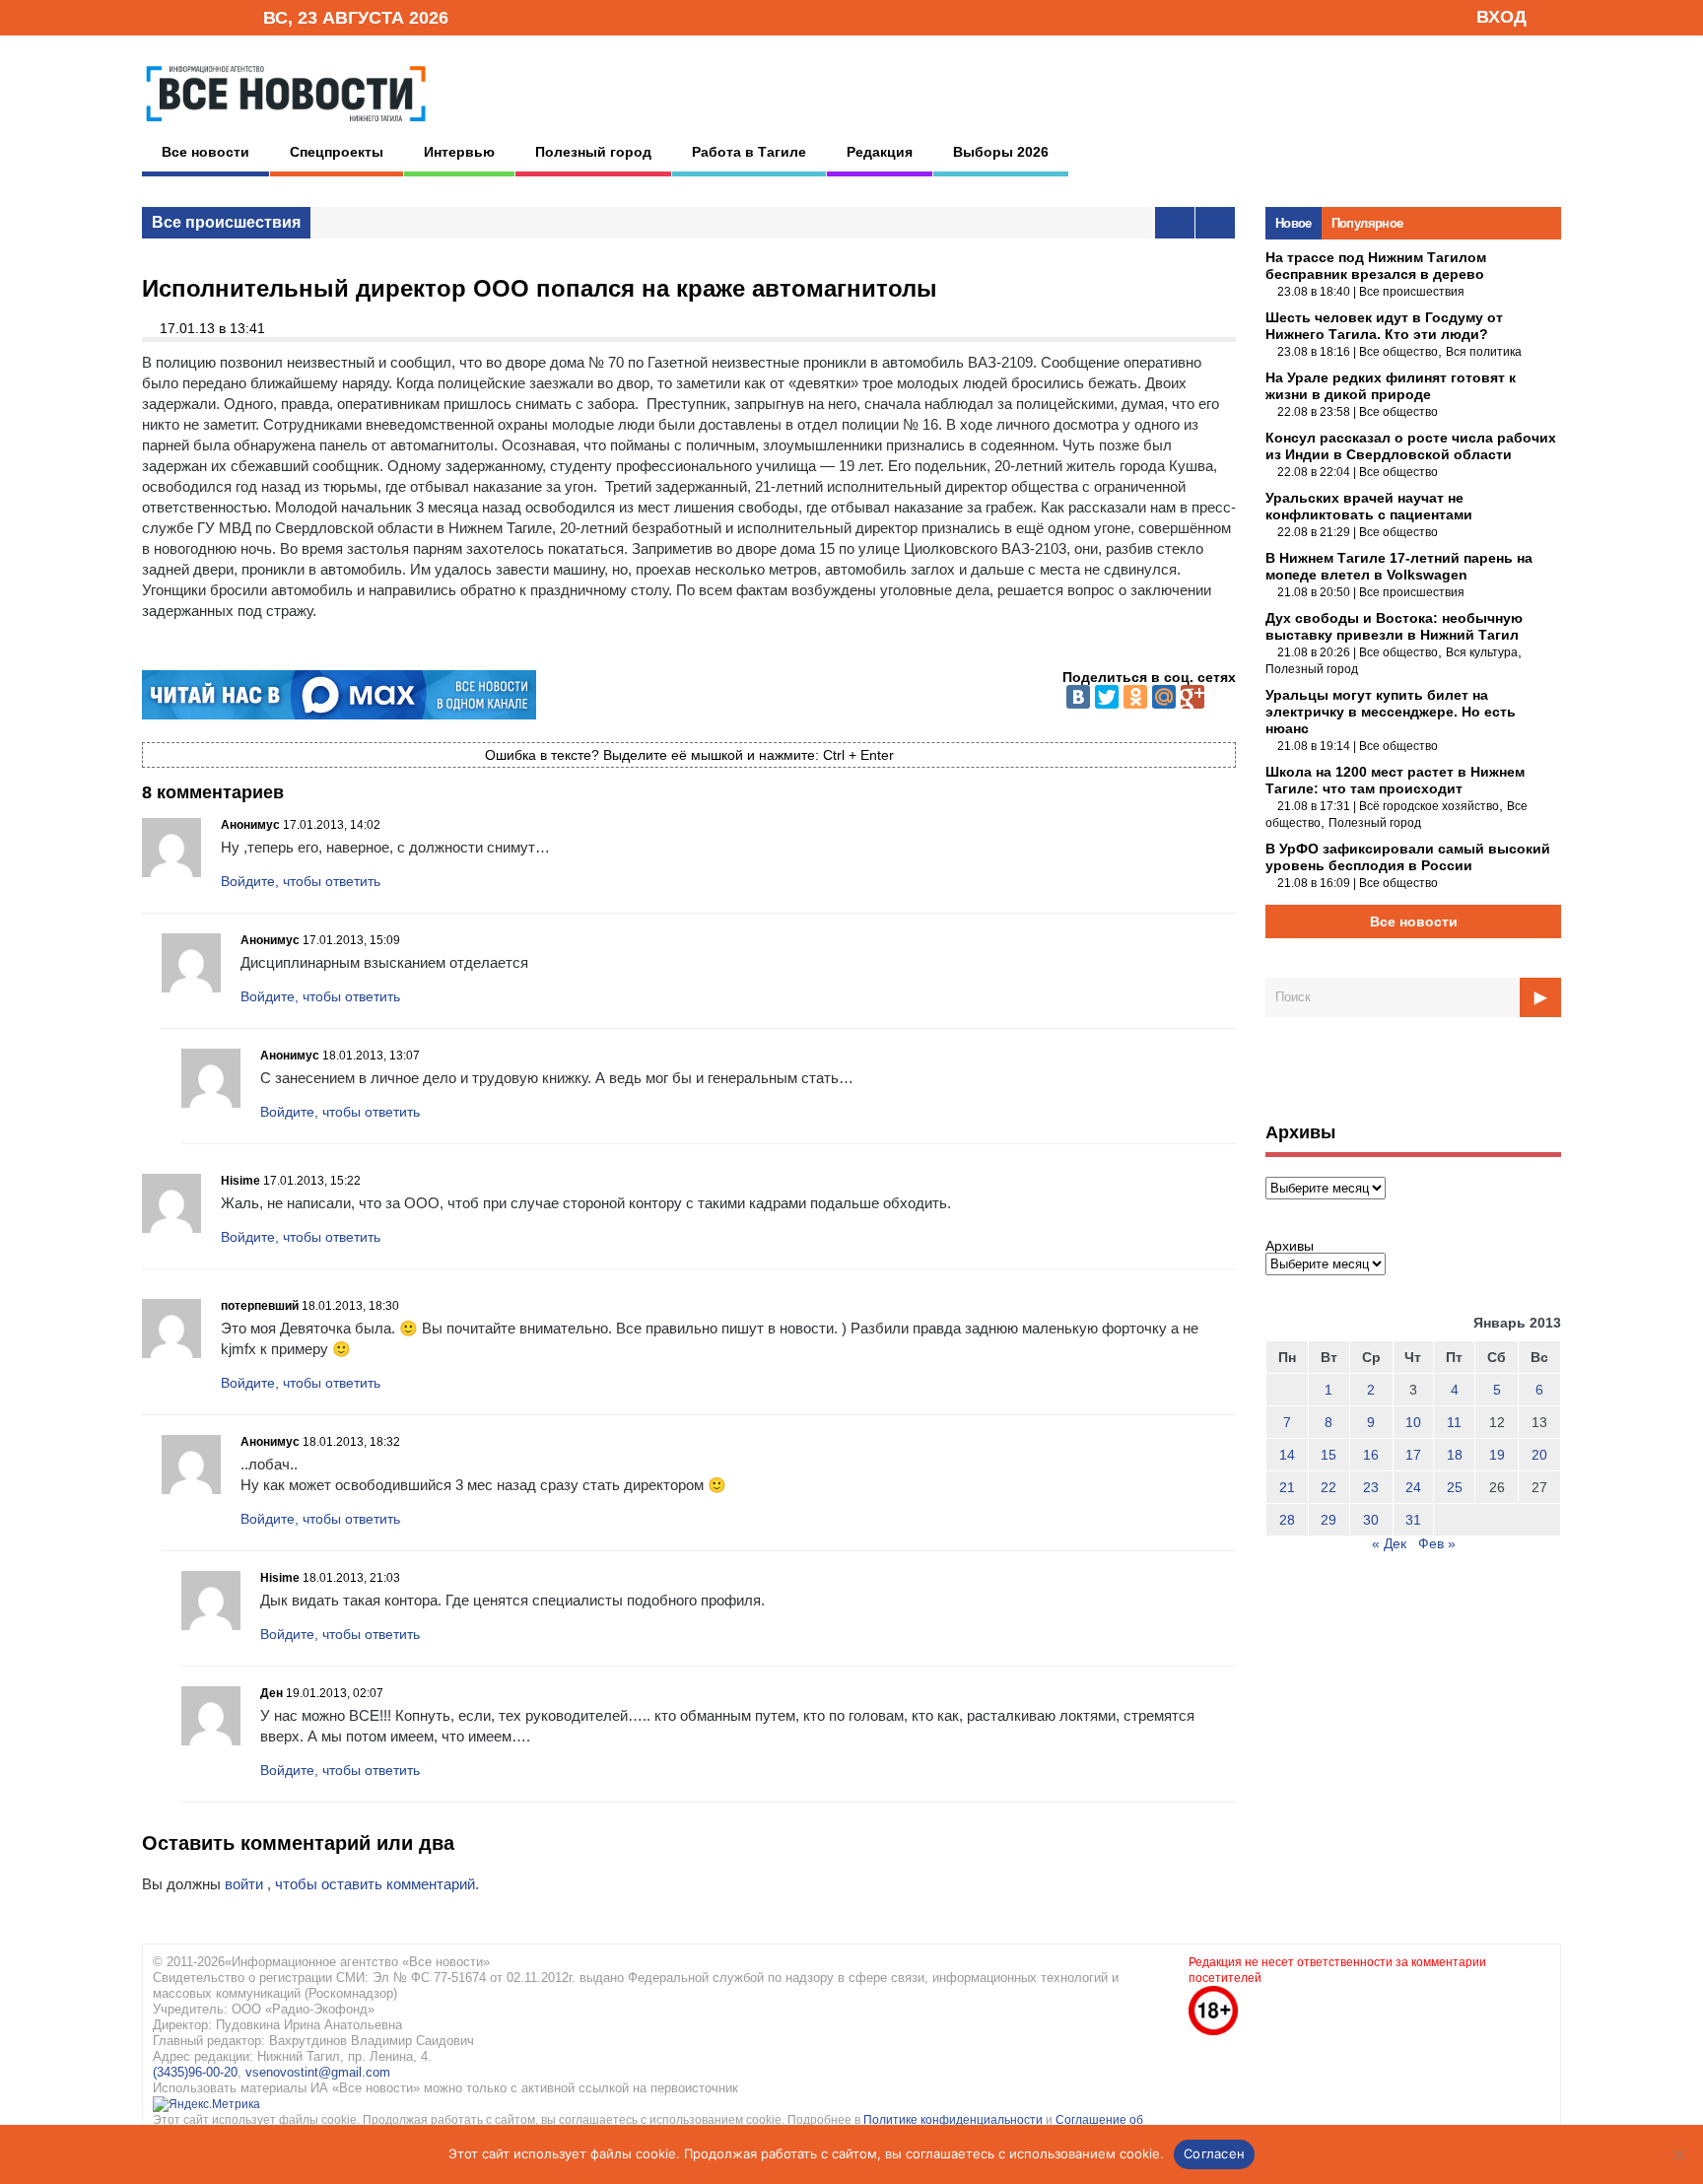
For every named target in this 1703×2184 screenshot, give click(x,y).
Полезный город (593, 152)
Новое (1294, 223)
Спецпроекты (337, 152)
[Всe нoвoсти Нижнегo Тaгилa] (286, 127)
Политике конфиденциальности (954, 2120)
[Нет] (1678, 2154)
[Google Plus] (1192, 697)
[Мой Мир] (1164, 697)
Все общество (1398, 352)
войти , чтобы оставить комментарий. (352, 1884)
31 (1413, 1520)
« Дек (1389, 1543)
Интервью (459, 152)
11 (1454, 1422)
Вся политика (1484, 352)
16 (1371, 1455)
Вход (1501, 17)
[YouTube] (215, 16)
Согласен (1214, 2153)
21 (1287, 1487)
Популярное (1367, 223)
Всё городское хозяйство (1429, 806)
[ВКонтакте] (1078, 697)
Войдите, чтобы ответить (301, 881)
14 (1287, 1455)
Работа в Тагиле (749, 152)
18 (1455, 1455)
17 (1413, 1455)
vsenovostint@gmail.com (318, 2072)
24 (1413, 1487)
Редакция (880, 152)
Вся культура (1482, 652)
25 (1455, 1487)
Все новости (205, 152)
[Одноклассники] (1135, 697)
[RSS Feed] (184, 16)
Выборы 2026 (1001, 152)
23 (1371, 1487)
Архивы (1290, 1246)
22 (1328, 1487)
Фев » (1437, 1543)
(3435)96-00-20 (195, 2072)
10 (1413, 1422)
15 (1328, 1455)
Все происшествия (226, 222)
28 (1287, 1520)
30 (1371, 1520)
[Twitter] (1107, 697)
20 (1539, 1455)
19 (1497, 1455)
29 (1328, 1520)
